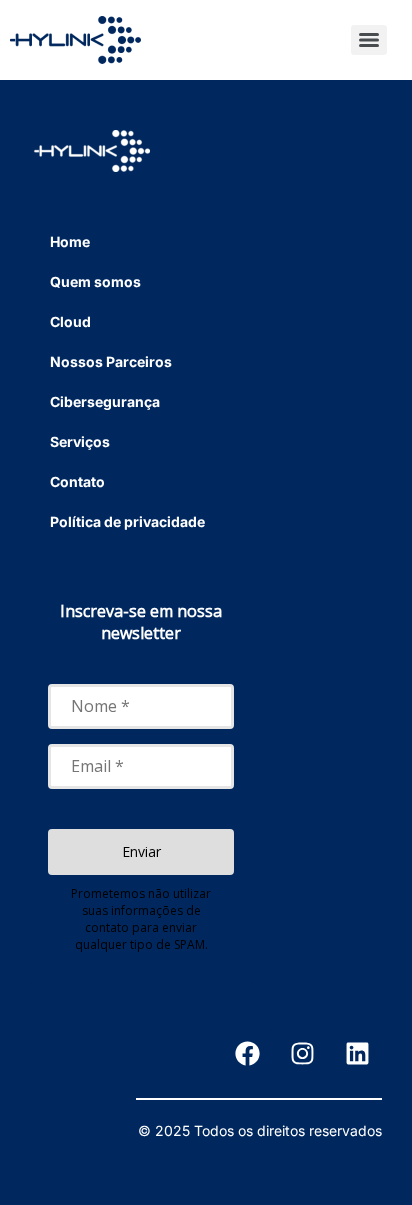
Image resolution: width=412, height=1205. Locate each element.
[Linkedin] (357, 1053)
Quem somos (95, 281)
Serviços (80, 441)
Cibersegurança (105, 401)
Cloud (70, 321)
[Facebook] (247, 1053)
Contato (77, 481)
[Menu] (369, 40)
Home (70, 241)
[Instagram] (302, 1053)
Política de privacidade (127, 521)
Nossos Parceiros (111, 361)
